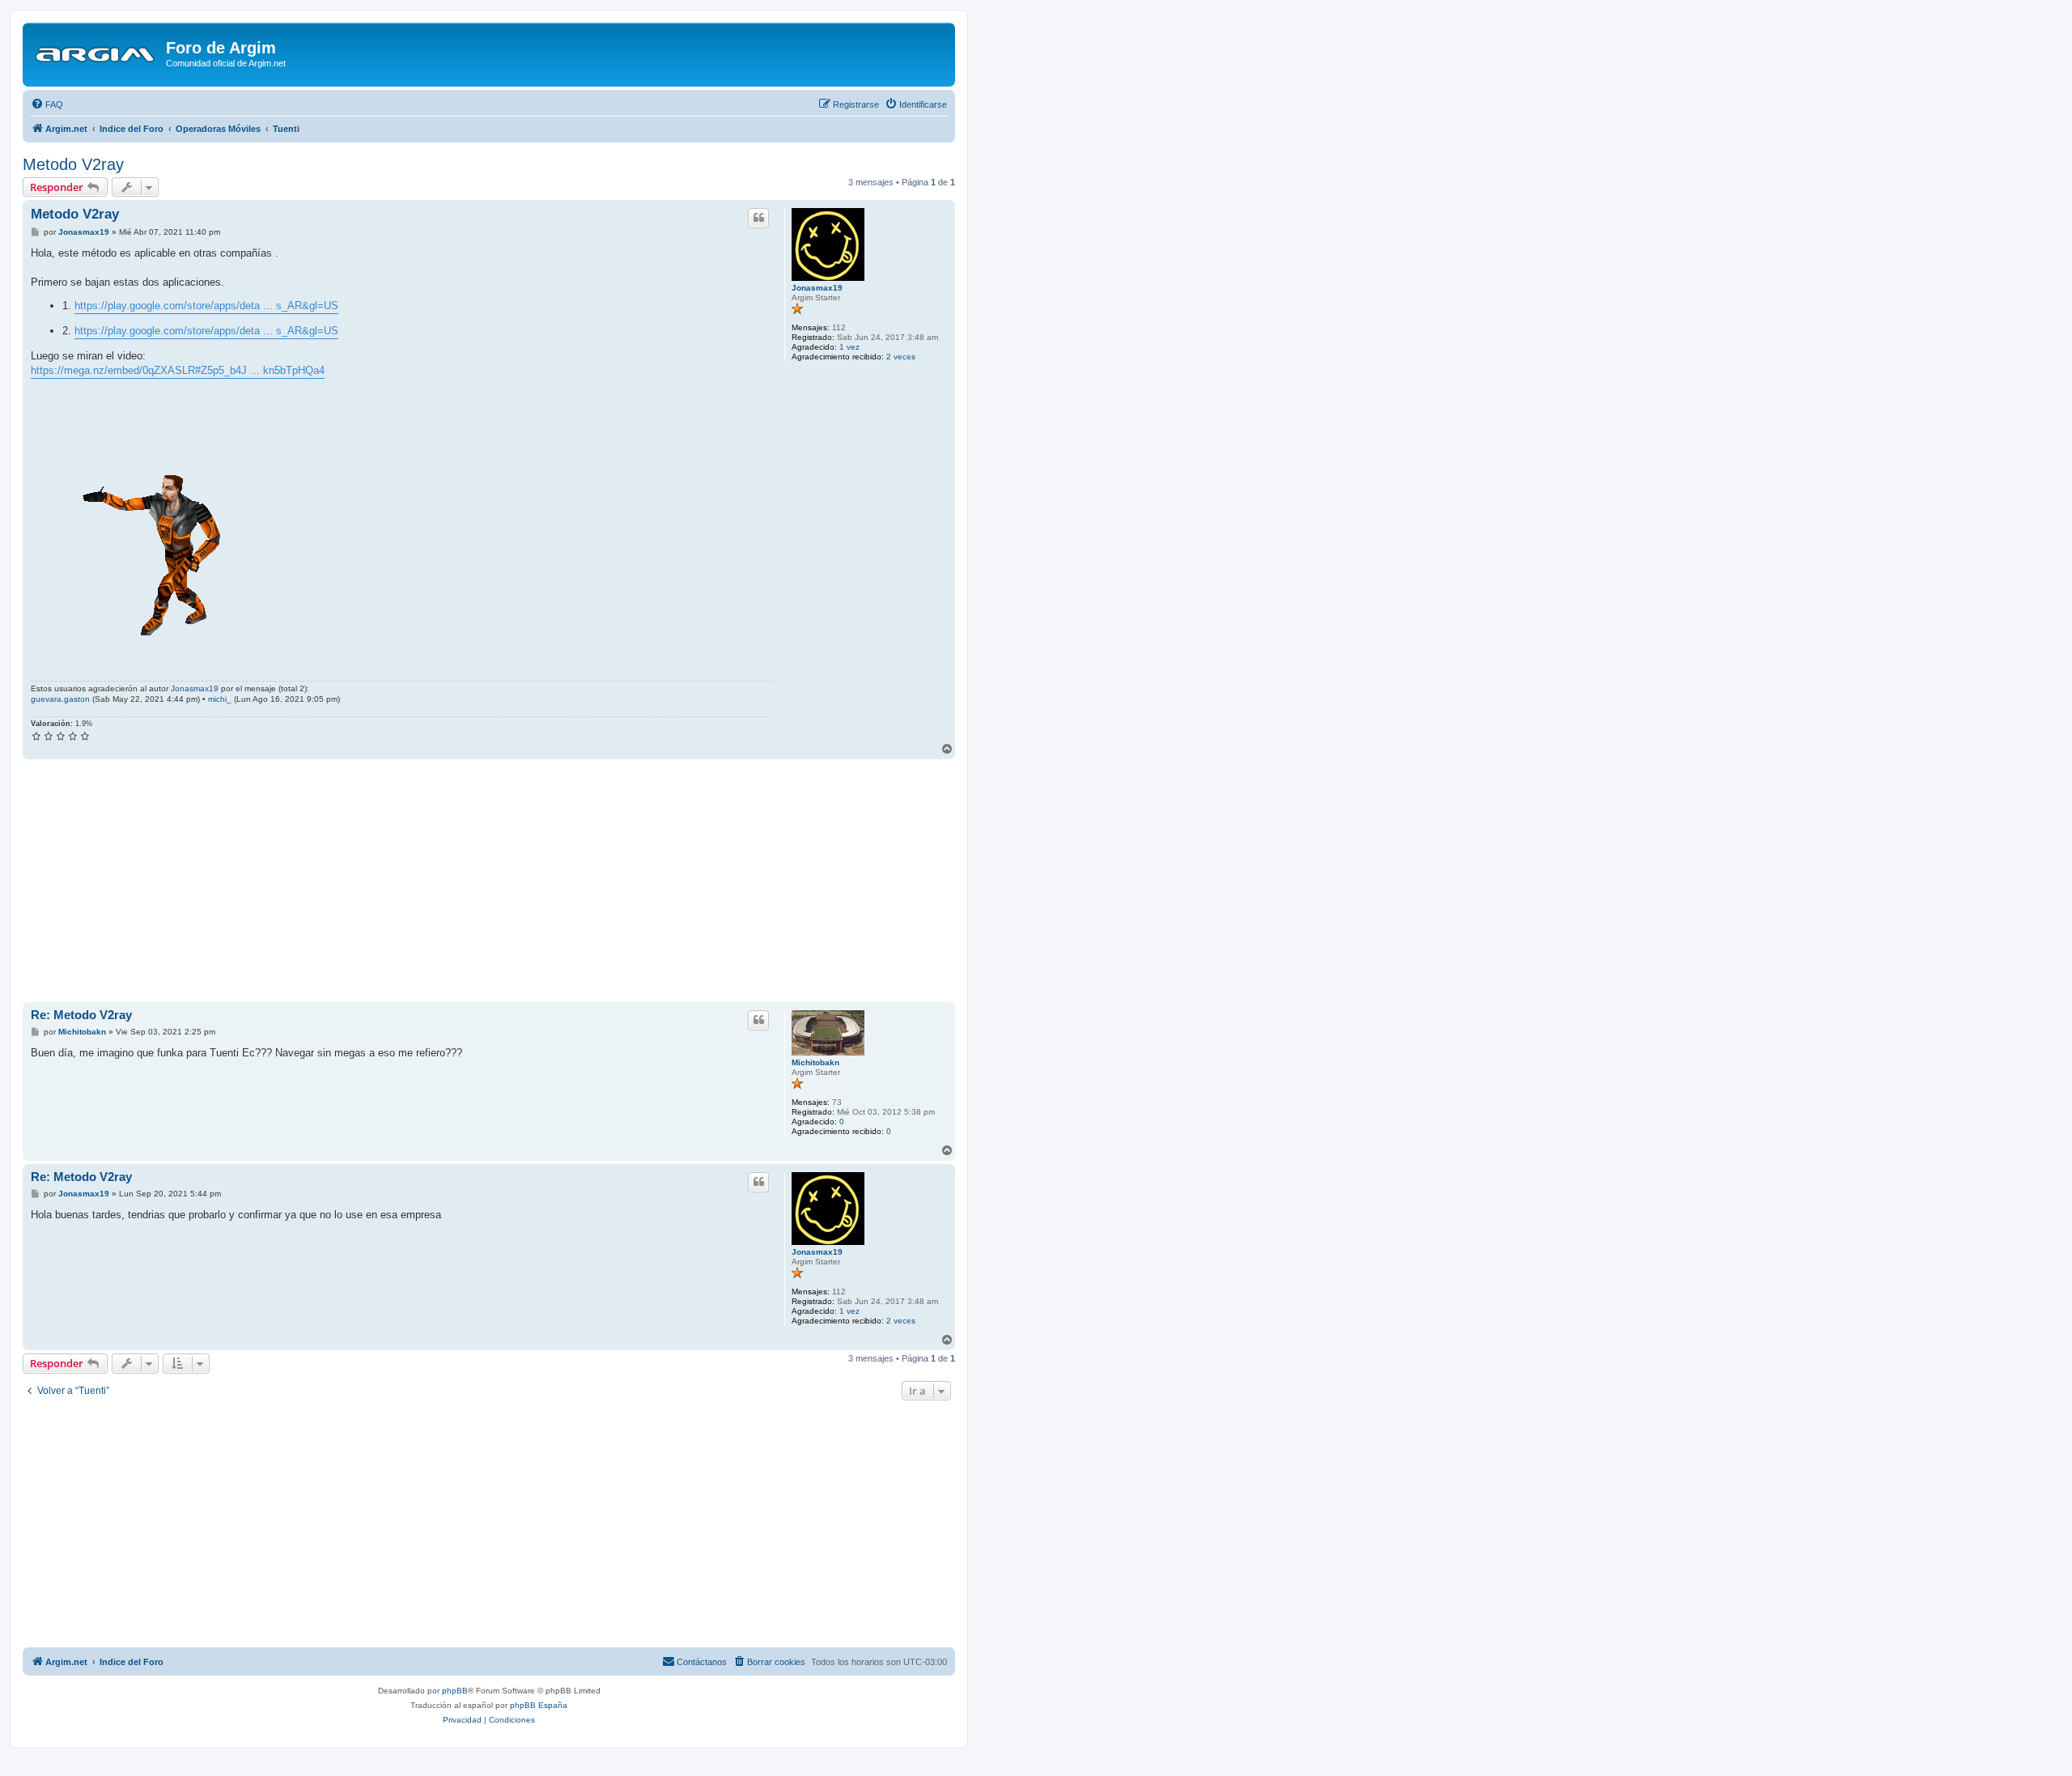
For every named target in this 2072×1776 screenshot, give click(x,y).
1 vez (849, 347)
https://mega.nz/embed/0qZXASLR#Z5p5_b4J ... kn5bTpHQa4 (178, 370)
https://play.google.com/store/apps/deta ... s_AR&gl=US (206, 306)
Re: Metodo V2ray (81, 1015)
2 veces (901, 357)
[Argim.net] (96, 53)
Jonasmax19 (817, 288)
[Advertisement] (489, 881)
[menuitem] (47, 104)
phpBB (455, 1691)
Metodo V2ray (73, 164)
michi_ (220, 699)
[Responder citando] (758, 218)
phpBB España (539, 1705)
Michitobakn (815, 1062)
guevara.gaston (60, 699)
